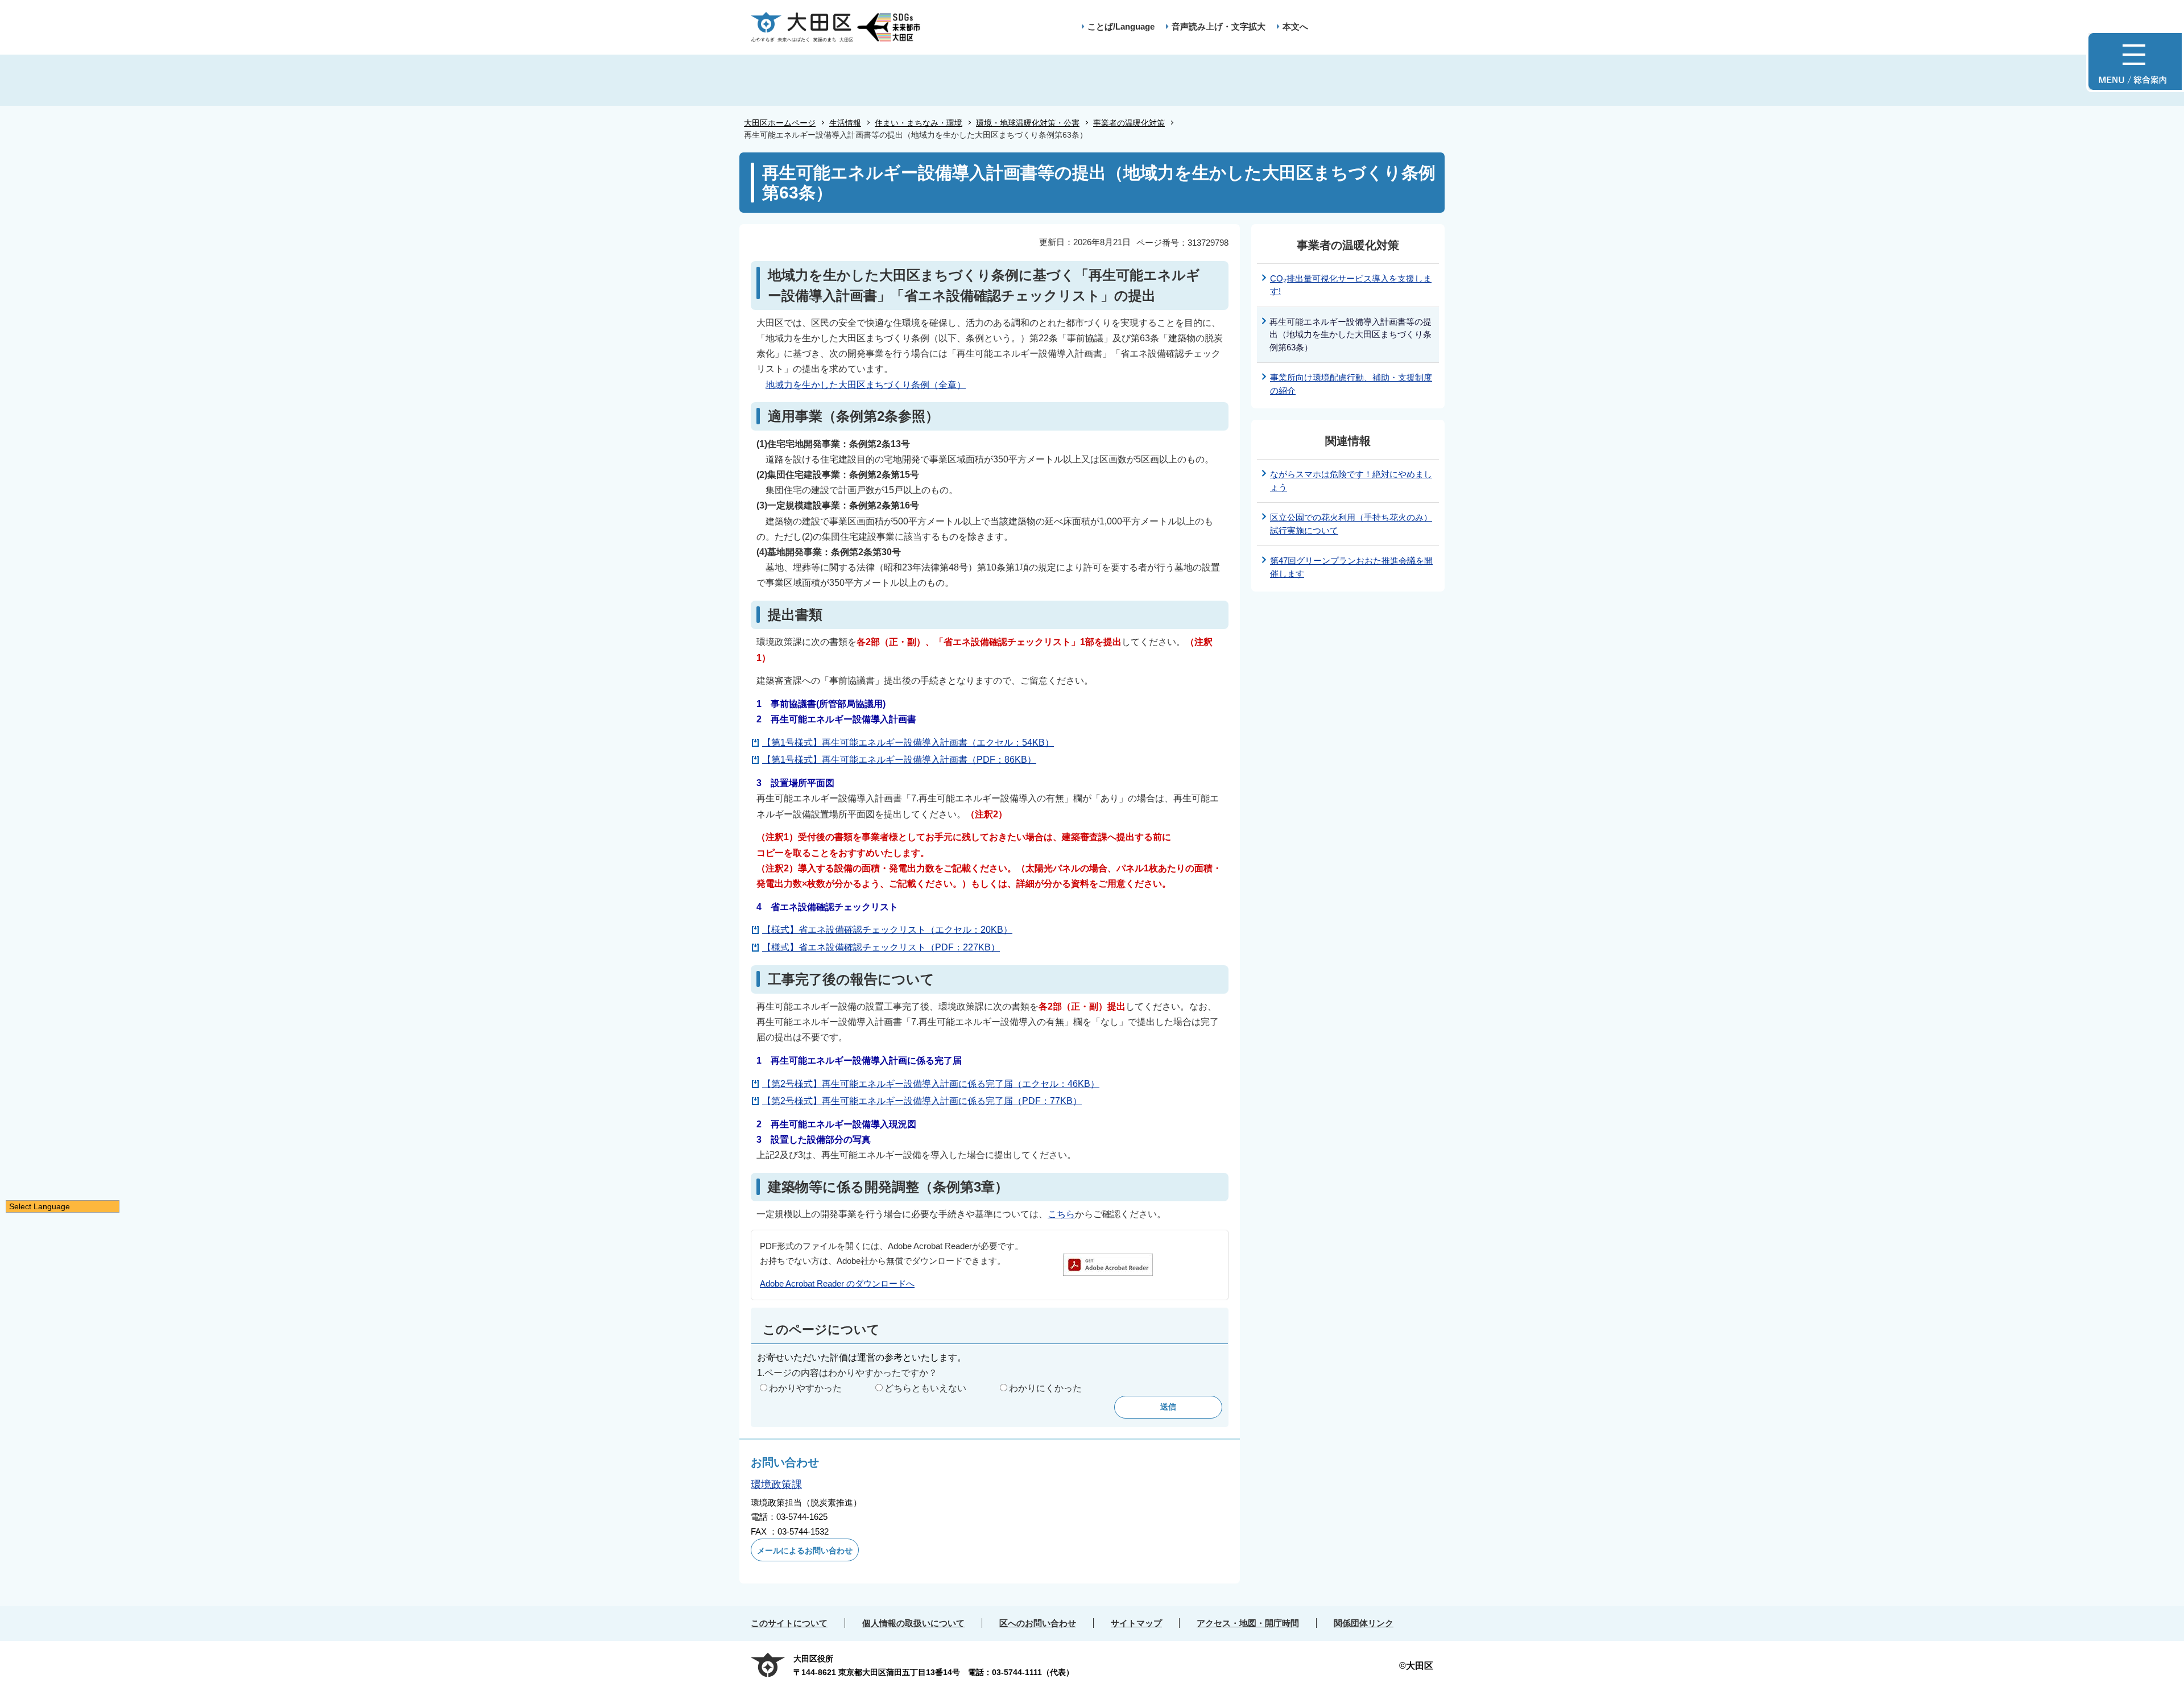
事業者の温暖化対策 (1129, 123)
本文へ (1295, 26)
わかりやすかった (805, 1388)
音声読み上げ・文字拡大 (1219, 26)
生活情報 (845, 123)
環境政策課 (776, 1485)
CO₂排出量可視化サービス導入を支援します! (1351, 285)
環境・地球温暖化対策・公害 (1028, 123)
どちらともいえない (925, 1388)
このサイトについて (789, 1623)
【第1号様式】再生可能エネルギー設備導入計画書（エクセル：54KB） (908, 743)
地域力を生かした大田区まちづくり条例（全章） (866, 385)
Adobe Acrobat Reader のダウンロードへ (837, 1283)
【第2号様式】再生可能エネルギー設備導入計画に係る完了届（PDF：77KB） (922, 1101)
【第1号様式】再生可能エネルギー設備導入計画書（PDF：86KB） (899, 760)
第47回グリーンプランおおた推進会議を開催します (1351, 567)
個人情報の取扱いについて (913, 1623)
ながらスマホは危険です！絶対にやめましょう (1351, 481)
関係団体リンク (1364, 1623)
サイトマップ (1136, 1623)
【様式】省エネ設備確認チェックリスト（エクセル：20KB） (887, 930)
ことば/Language (1121, 26)
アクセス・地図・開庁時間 (1248, 1623)
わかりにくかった (1045, 1388)
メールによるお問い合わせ (805, 1551)
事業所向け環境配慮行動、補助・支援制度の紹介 (1351, 384)
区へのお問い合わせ (1038, 1623)
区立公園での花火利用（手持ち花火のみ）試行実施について (1351, 524)
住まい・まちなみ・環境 (919, 123)
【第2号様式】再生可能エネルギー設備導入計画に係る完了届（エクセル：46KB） (931, 1084)
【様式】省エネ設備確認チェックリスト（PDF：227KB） (881, 947)
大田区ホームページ (780, 123)
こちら (1061, 1214)
